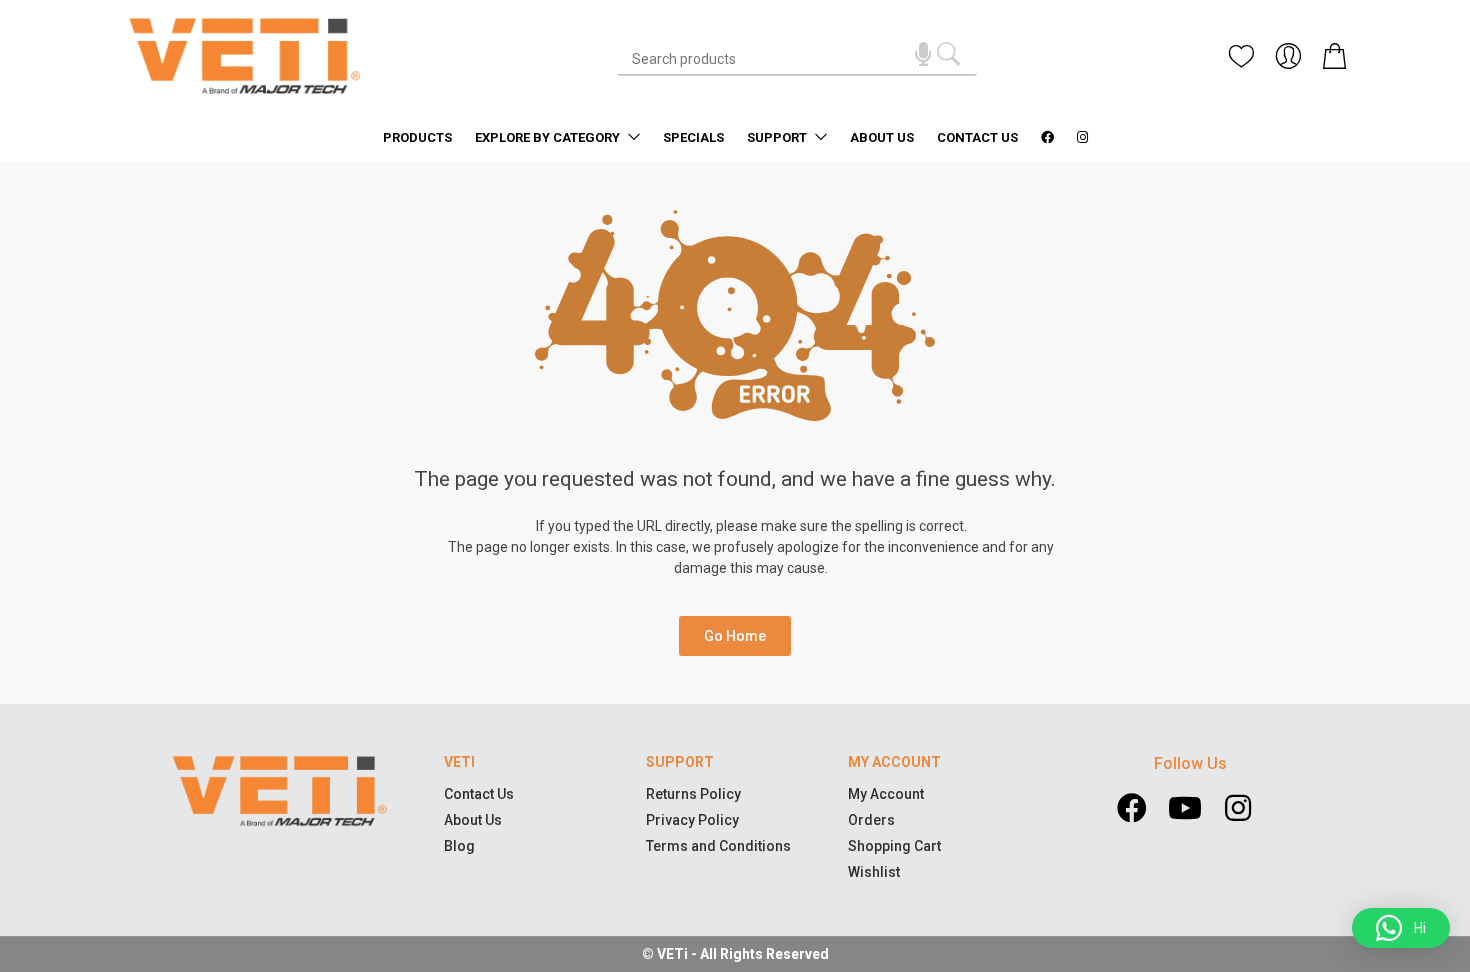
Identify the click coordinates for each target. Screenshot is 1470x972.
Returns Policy (693, 794)
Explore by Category (549, 137)
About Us (882, 137)
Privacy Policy (692, 820)
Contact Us (977, 137)
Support (778, 137)
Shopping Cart (894, 846)
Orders (871, 820)
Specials (693, 137)
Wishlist (874, 872)
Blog (459, 846)
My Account (886, 794)
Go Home (735, 636)
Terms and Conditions (718, 846)
